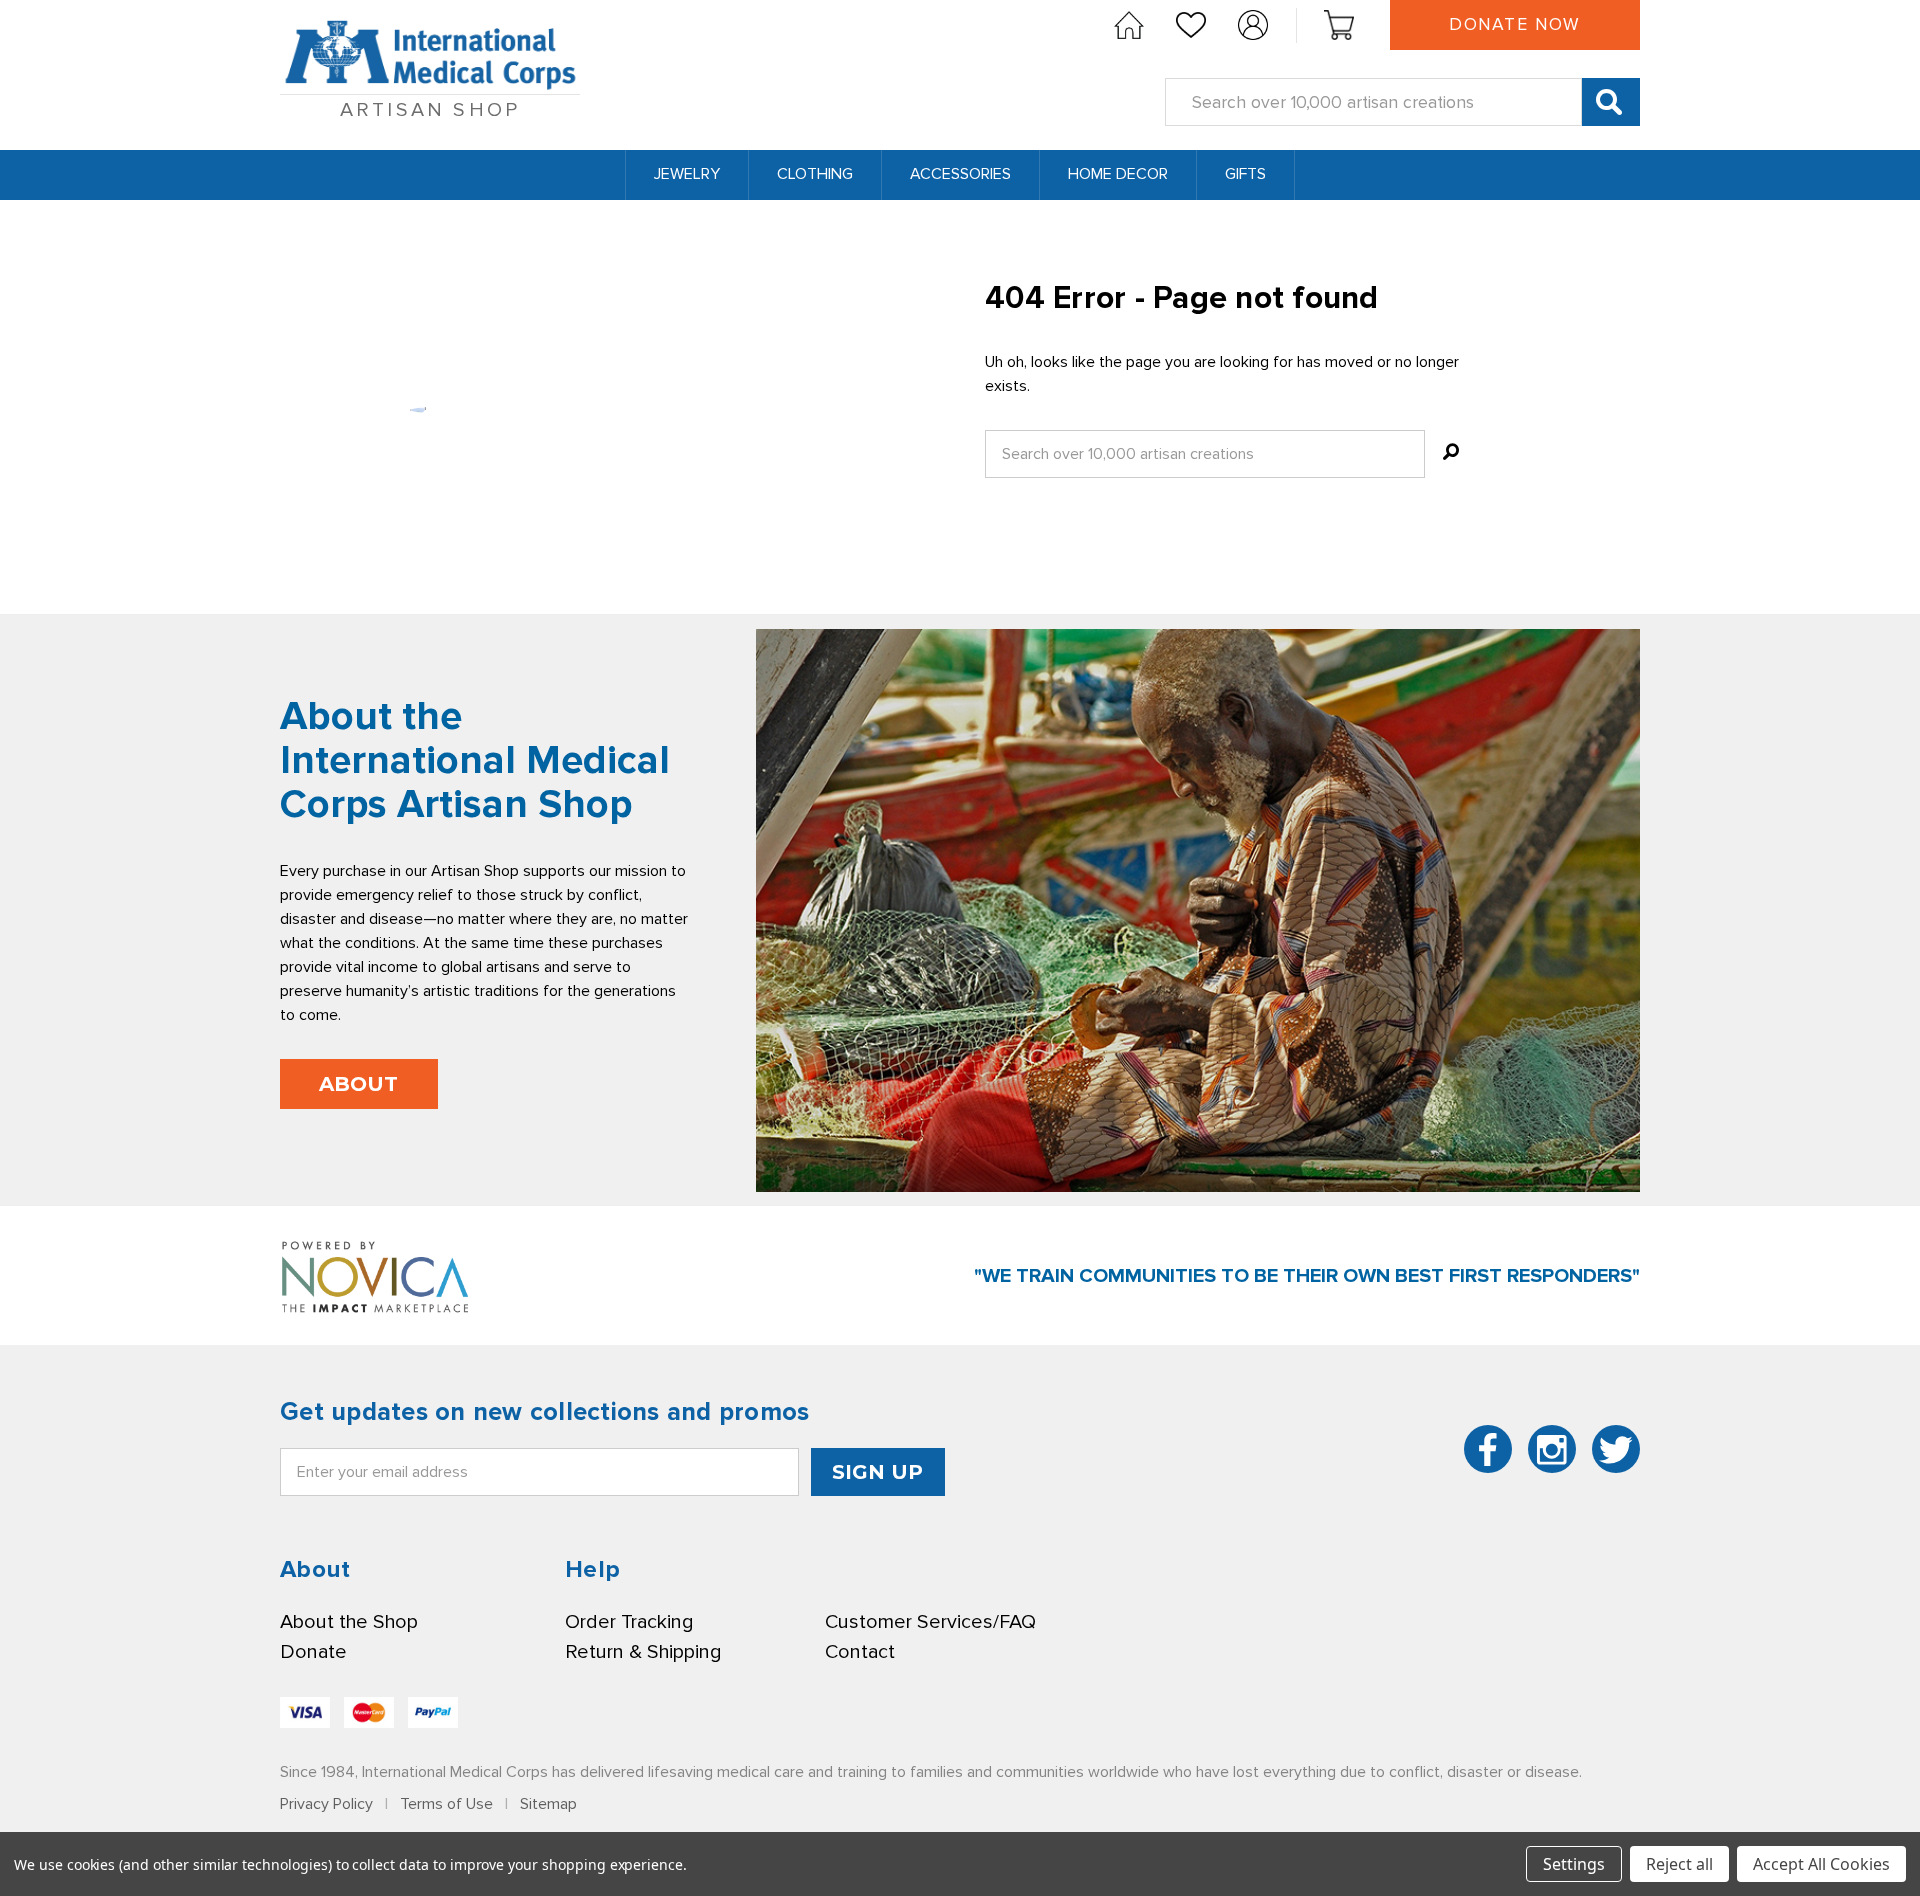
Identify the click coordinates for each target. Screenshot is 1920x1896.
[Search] (1611, 102)
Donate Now (1515, 24)
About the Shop (349, 1622)
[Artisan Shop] (1129, 25)
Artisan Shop (430, 110)
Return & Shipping (643, 1652)
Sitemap (548, 1804)
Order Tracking (629, 1622)
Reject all (1679, 1864)
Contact (860, 1652)
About (358, 1084)
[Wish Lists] (1191, 25)
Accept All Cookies (1821, 1864)
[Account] (1253, 25)
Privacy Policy (326, 1804)
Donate (313, 1652)
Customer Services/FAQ (930, 1622)
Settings (1574, 1864)
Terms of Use (446, 1804)
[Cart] (1339, 25)
